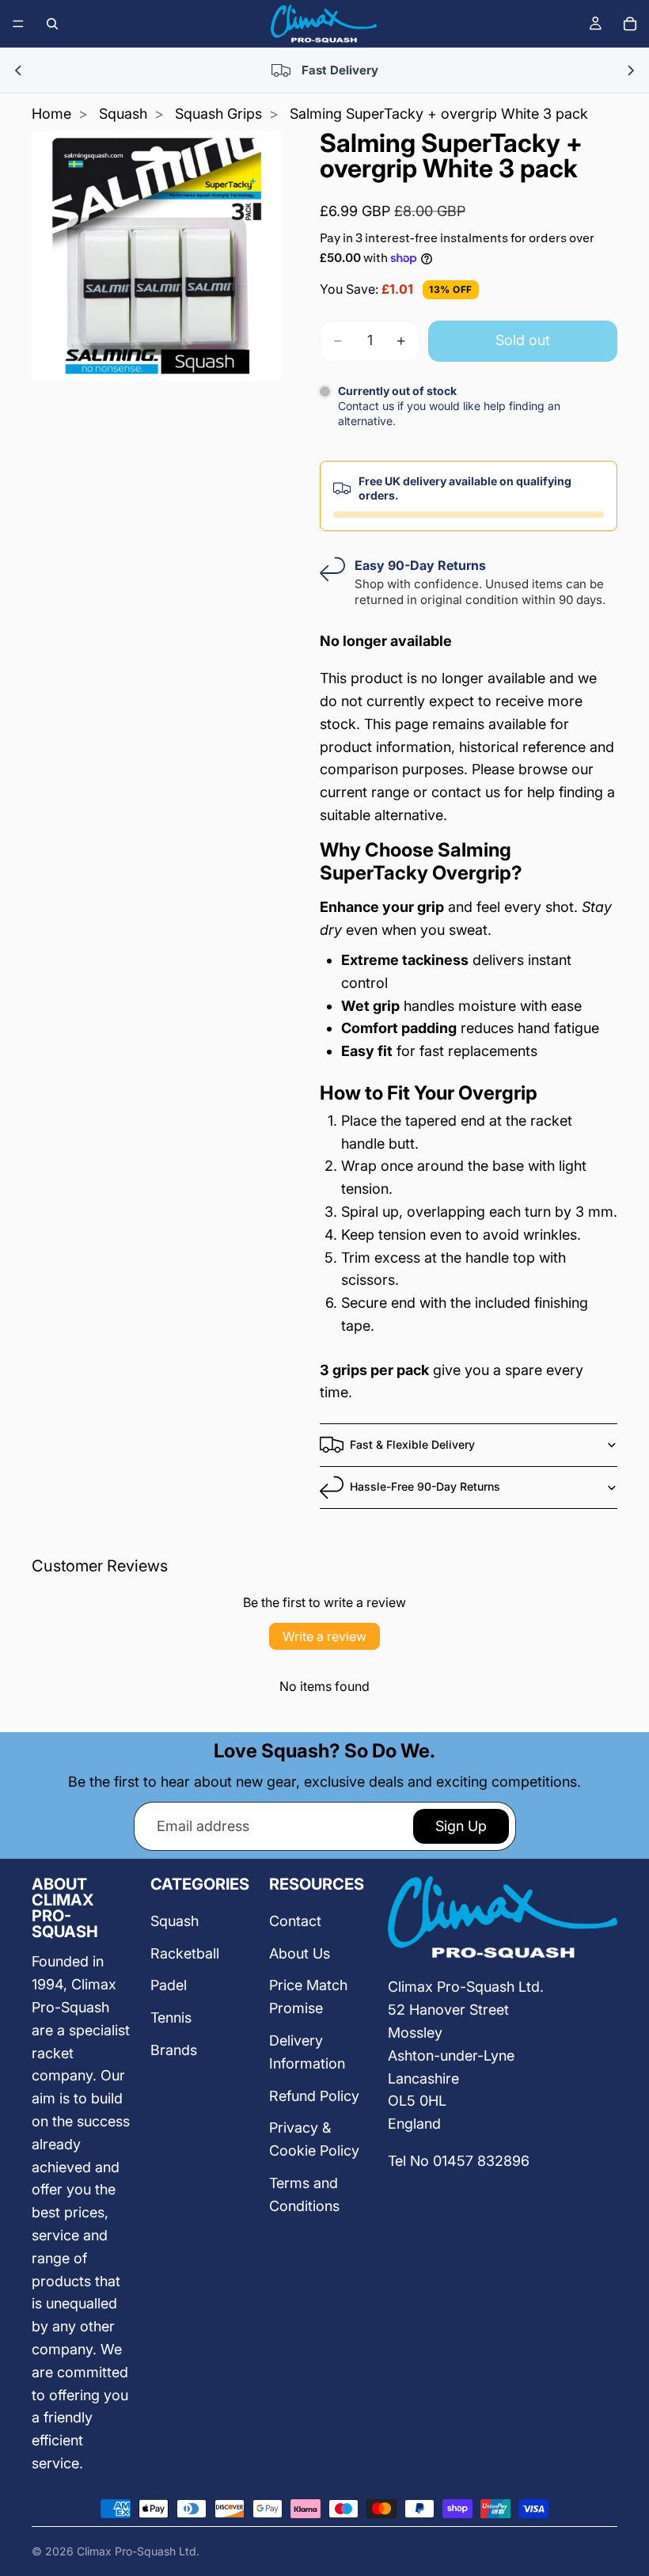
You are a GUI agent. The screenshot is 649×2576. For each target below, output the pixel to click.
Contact (295, 1921)
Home (51, 114)
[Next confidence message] (630, 70)
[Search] (52, 24)
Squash (123, 114)
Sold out (523, 340)
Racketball (185, 1953)
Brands (174, 2050)
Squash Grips (218, 114)
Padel (169, 1985)
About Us (300, 1953)
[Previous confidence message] (19, 70)
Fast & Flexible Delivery (412, 1444)
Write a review (324, 1636)
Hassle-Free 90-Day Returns (425, 1486)
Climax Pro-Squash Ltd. (138, 2551)
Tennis (171, 2017)
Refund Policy (314, 2096)
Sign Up (461, 1826)
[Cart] (630, 24)
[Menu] (18, 24)
